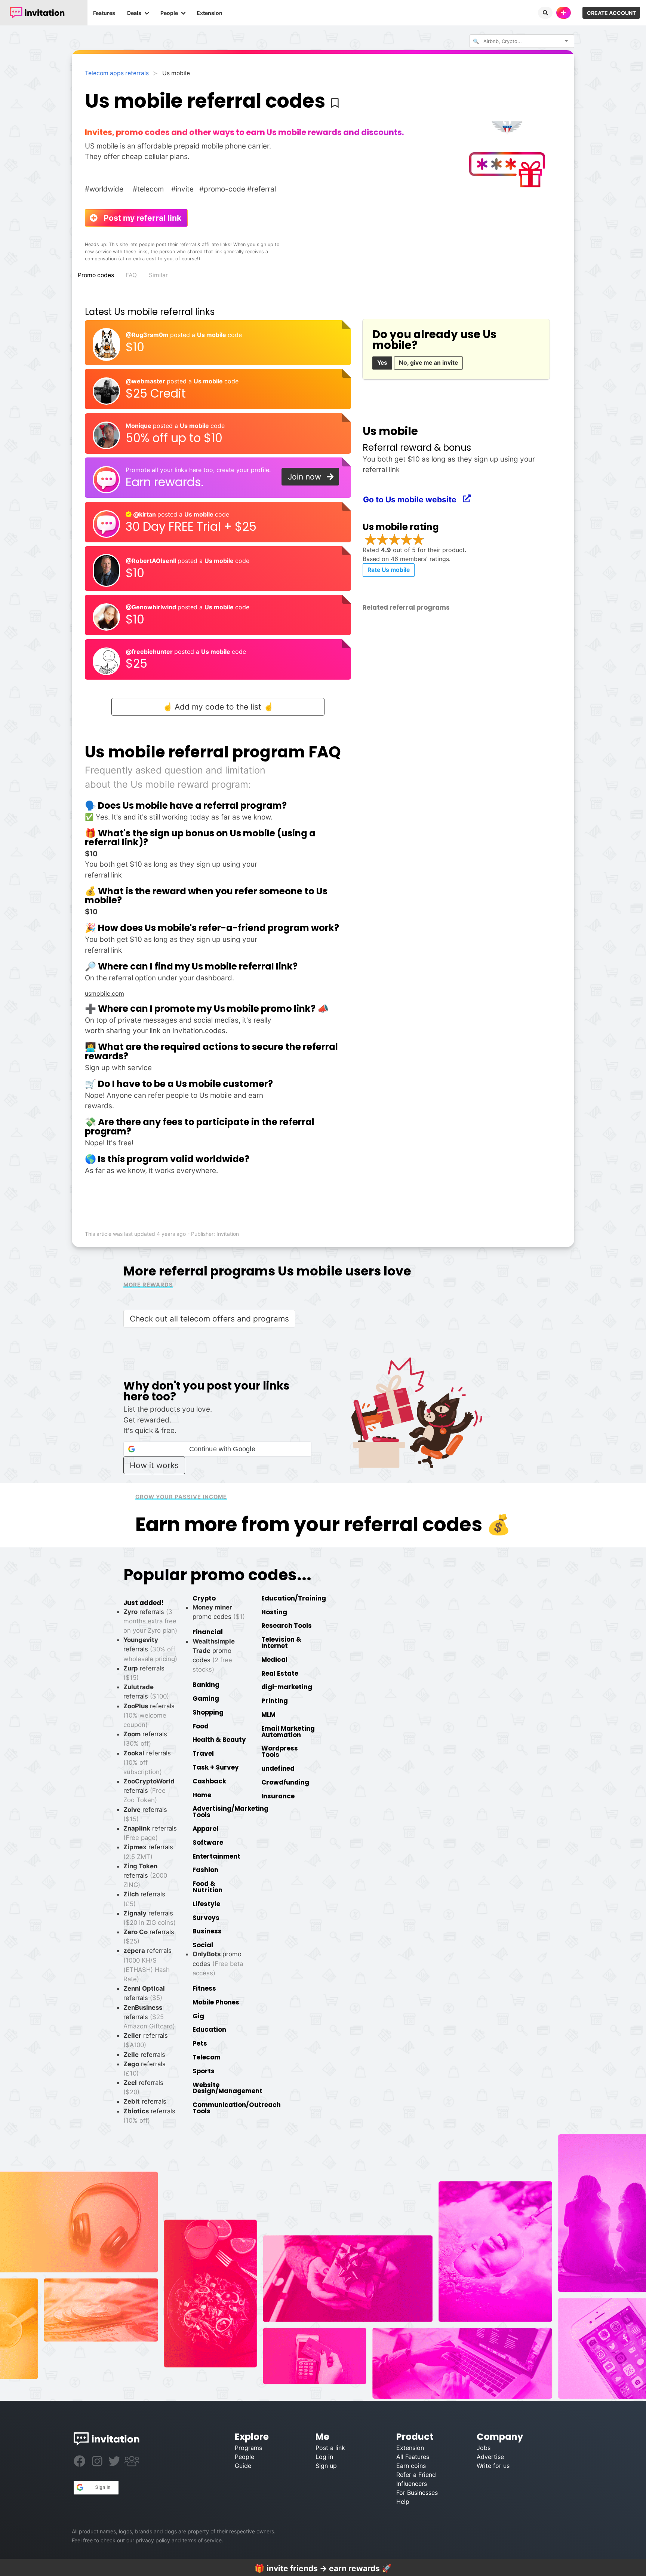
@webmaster (146, 381)
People (169, 13)
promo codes (218, 1963)
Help (403, 2502)
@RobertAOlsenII (152, 561)
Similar (158, 275)
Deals (134, 13)
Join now (308, 477)
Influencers (412, 2484)
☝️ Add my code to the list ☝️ (218, 707)
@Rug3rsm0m (148, 335)
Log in (324, 2457)
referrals (150, 1649)
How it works (154, 1465)
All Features (413, 2457)
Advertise (490, 2457)
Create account (611, 13)
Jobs (484, 2448)
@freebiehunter (150, 652)
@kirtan (144, 514)
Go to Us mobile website (413, 500)
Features (104, 13)
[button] (217, 1449)
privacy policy (153, 2540)
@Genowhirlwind (152, 607)
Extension (210, 13)
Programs (248, 2448)
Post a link (330, 2448)
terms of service (202, 2540)
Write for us (493, 2466)
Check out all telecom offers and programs (209, 1319)
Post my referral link (139, 218)
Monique (139, 426)
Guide (243, 2466)
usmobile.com (104, 993)
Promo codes (96, 275)
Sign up (326, 2466)
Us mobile (212, 335)
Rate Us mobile (389, 570)
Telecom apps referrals (117, 73)
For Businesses (417, 2493)
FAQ (131, 275)
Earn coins (411, 2466)
